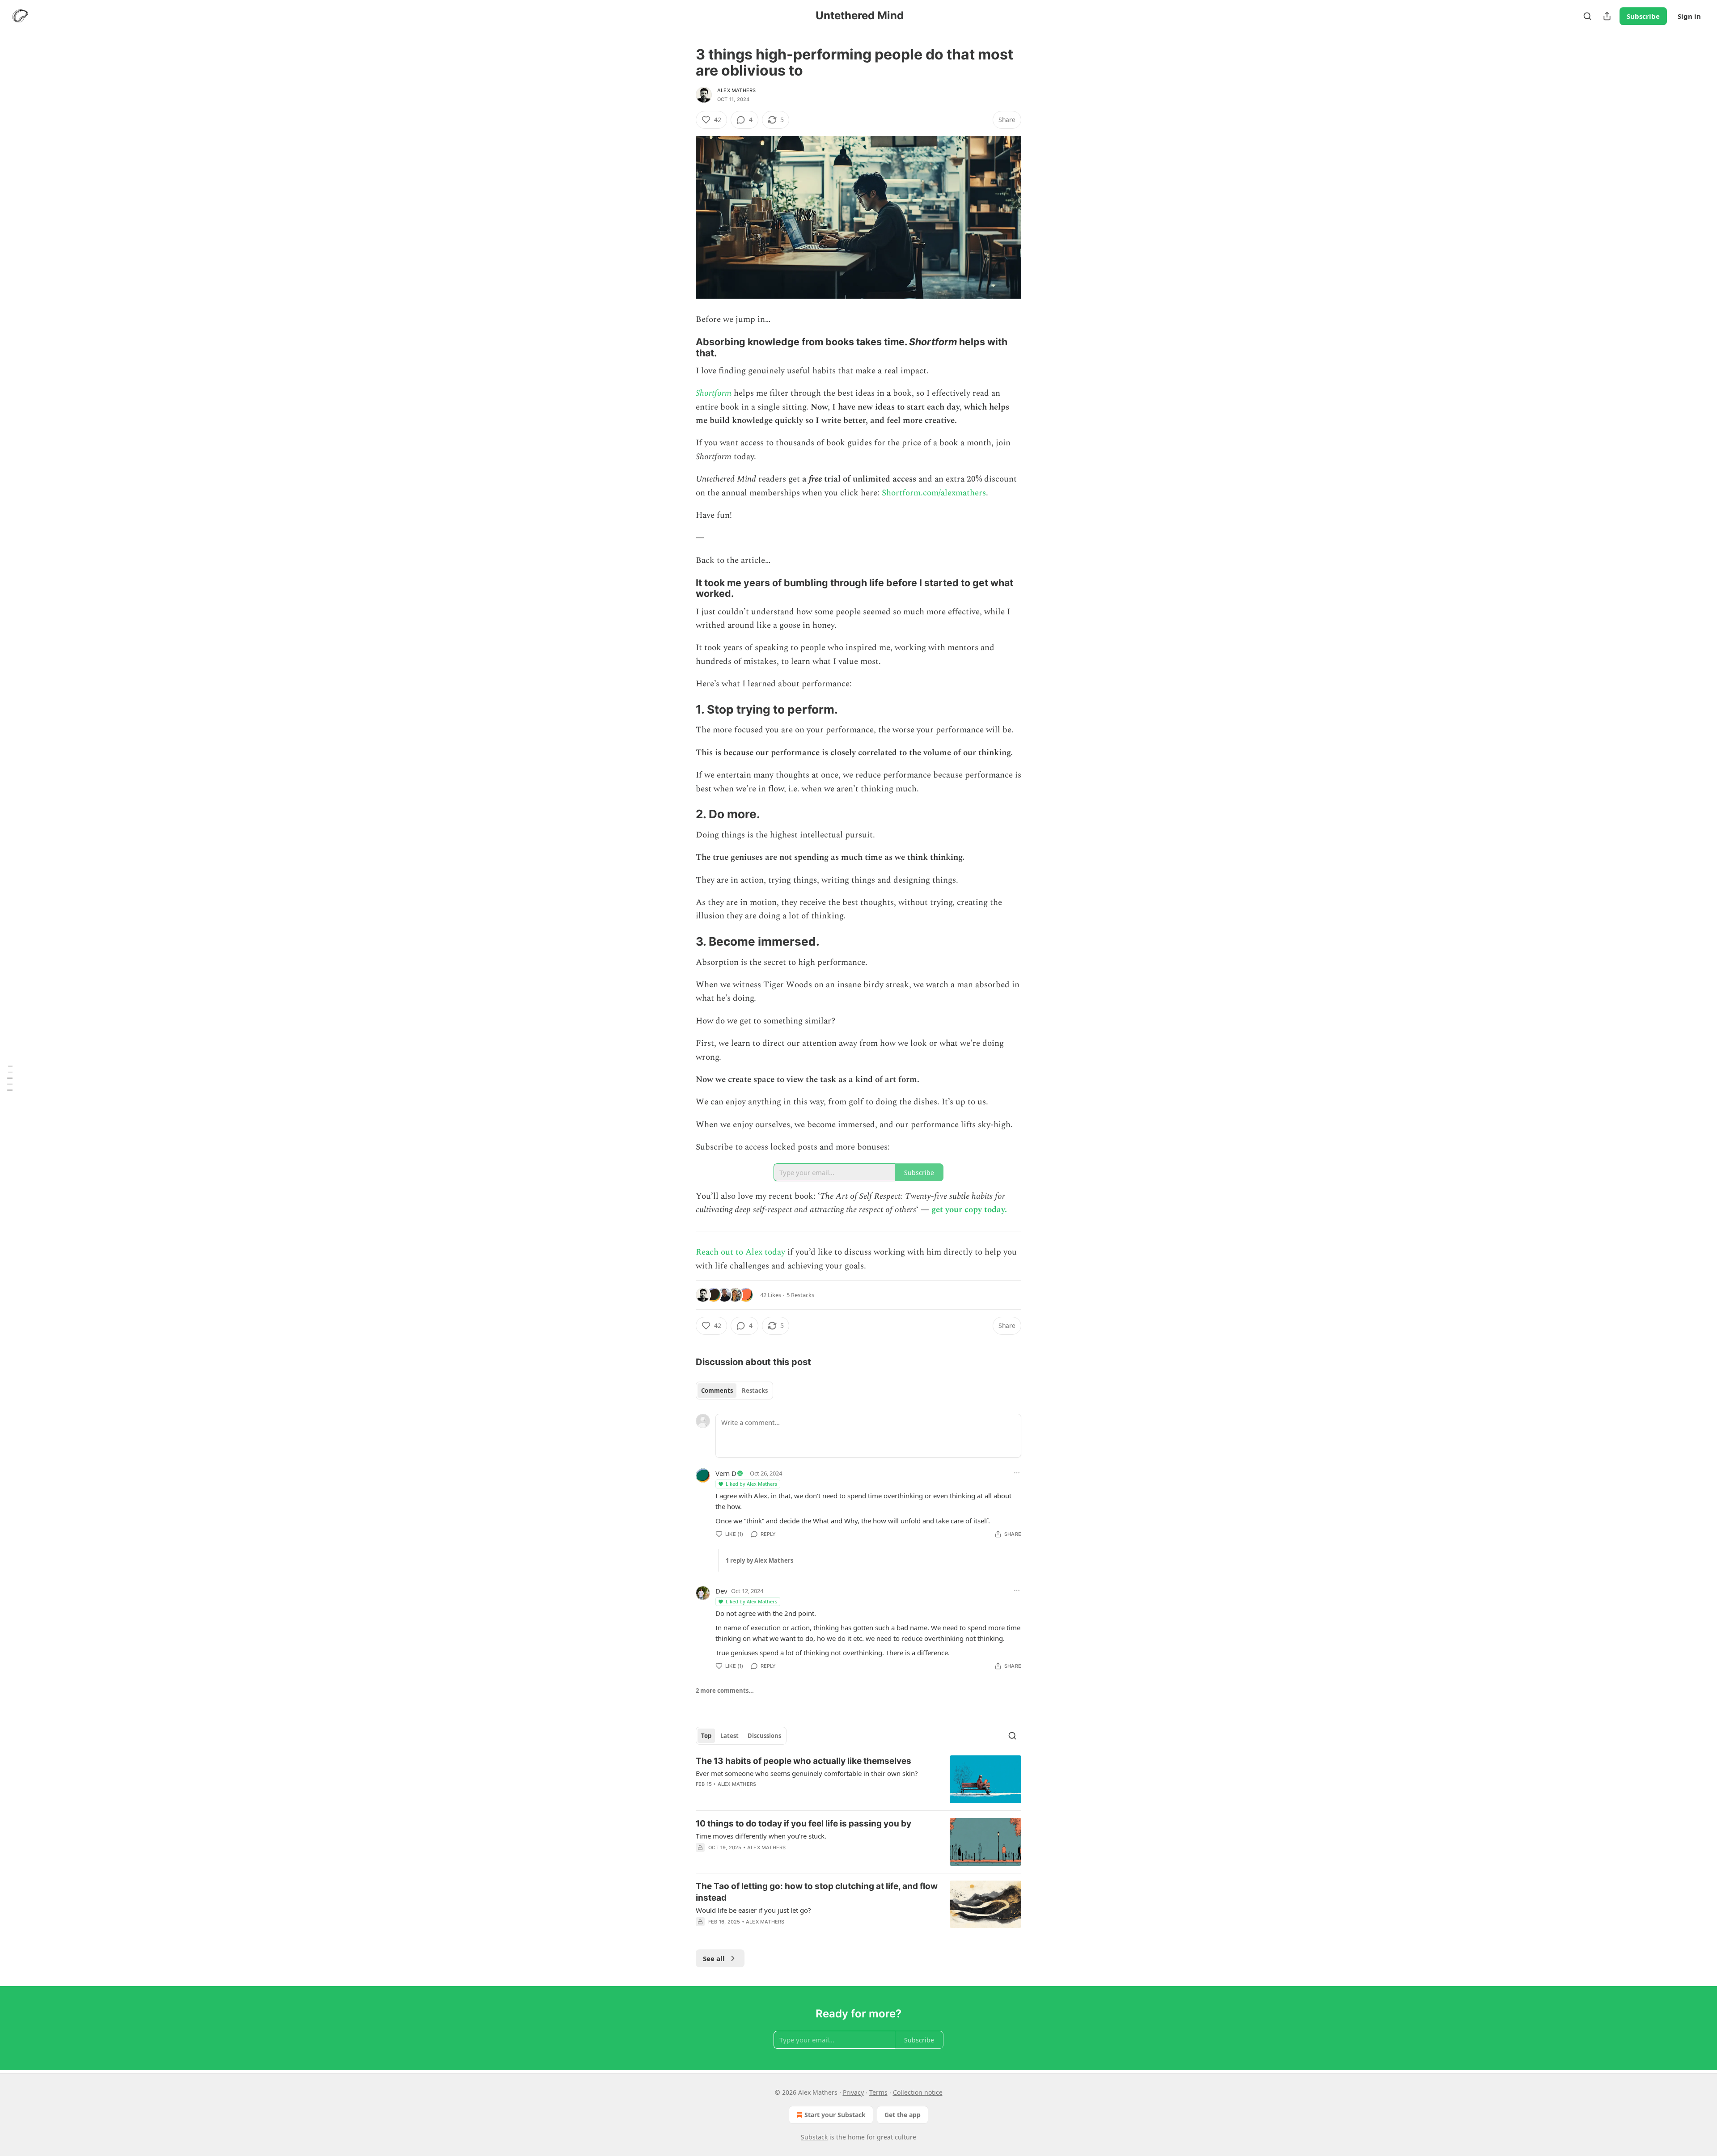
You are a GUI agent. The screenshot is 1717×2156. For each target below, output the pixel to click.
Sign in (1689, 16)
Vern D (726, 1473)
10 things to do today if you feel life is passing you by (804, 1824)
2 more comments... (725, 1691)
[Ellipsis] (1017, 1473)
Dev (721, 1591)
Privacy (853, 2092)
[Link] (683, 347)
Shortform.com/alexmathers (934, 493)
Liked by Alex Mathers (751, 1484)
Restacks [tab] (755, 1391)
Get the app (903, 2115)
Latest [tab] (730, 1736)
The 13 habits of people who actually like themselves (804, 1761)
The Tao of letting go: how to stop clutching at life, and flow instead (817, 1892)
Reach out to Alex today (740, 1252)
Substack (814, 2137)
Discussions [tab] (764, 1736)
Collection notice (918, 2092)
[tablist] (734, 1391)
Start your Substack (835, 2115)
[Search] (1587, 16)
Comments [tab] (717, 1391)
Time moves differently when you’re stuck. (761, 1836)
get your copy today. (969, 1210)
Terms (878, 2092)
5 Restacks (800, 1295)
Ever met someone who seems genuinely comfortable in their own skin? (807, 1773)
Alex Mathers (736, 90)
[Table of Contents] (10, 1078)
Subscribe (1643, 16)
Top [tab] (706, 1736)
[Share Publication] (1607, 16)
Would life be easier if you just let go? (753, 1910)
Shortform (714, 393)
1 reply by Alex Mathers (759, 1560)
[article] (858, 1779)
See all (714, 1958)
